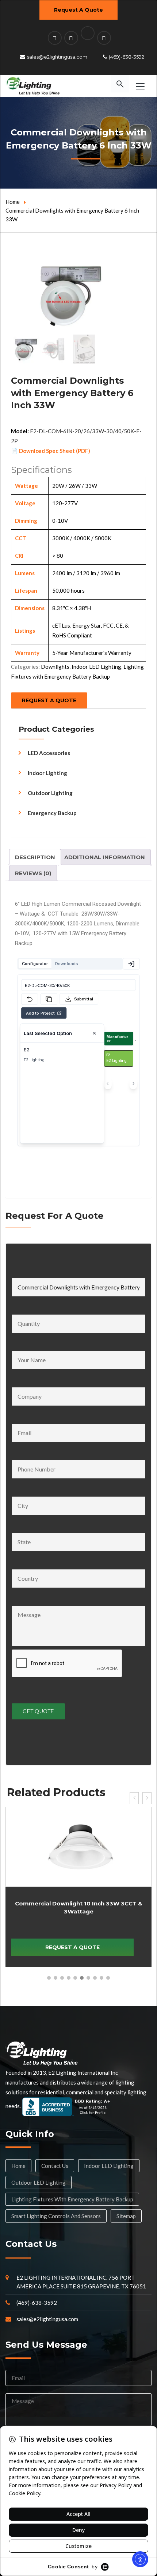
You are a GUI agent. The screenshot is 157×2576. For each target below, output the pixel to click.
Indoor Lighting (47, 773)
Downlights (55, 667)
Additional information (105, 857)
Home (13, 202)
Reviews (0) (33, 873)
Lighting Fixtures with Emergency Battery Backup (72, 2199)
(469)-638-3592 (127, 57)
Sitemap (126, 2216)
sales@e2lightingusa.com (57, 57)
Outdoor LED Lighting (39, 2182)
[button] (49, 1978)
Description (35, 857)
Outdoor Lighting (50, 793)
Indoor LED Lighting (96, 667)
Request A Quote (78, 10)
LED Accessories (49, 753)
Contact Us (55, 2166)
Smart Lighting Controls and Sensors (56, 2216)
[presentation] (134, 1798)
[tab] (35, 857)
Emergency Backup (52, 813)
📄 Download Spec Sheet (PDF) (51, 451)
